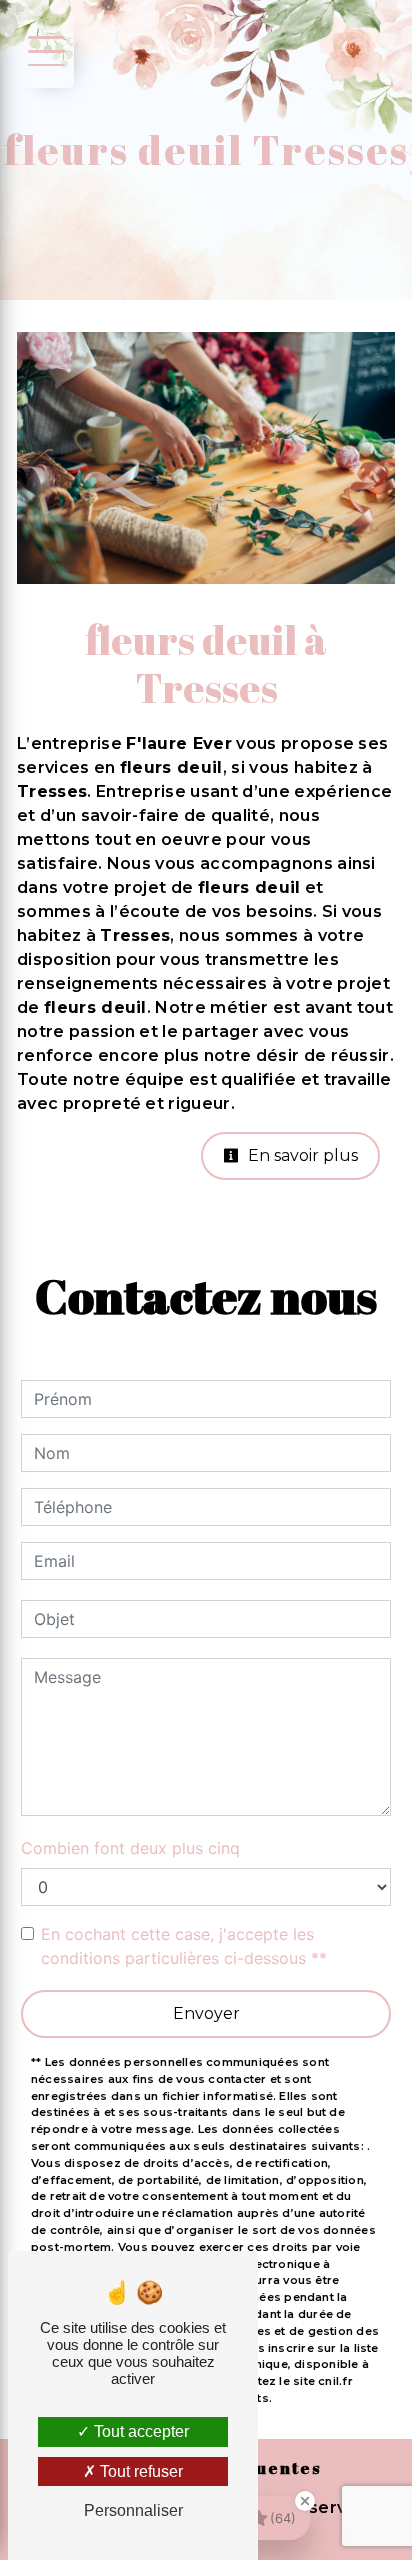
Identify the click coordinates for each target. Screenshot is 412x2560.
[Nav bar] (43, 50)
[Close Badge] (305, 2501)
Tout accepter (139, 2431)
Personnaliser (133, 2510)
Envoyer (206, 2013)
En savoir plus (301, 1155)
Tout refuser (139, 2471)
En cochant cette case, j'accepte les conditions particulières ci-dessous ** (184, 1946)
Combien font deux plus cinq (130, 1848)
